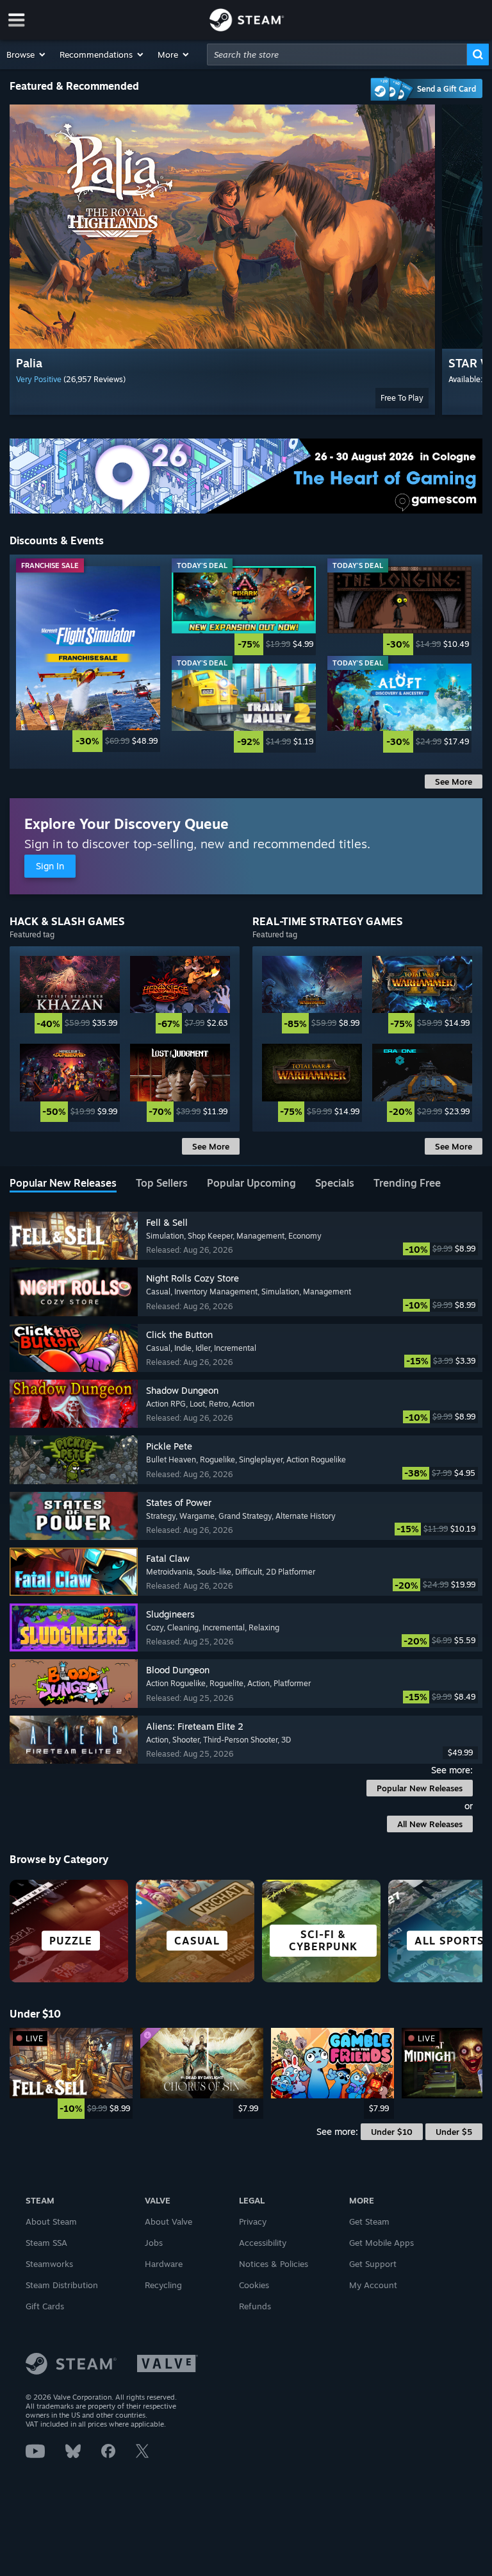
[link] (88, 659)
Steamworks (49, 2264)
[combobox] (337, 54)
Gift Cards (45, 2306)
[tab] (63, 1184)
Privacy (253, 2221)
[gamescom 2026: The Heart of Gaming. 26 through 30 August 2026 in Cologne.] (246, 476)
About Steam (51, 2221)
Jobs (154, 2243)
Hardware (164, 2264)
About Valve (168, 2221)
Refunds (255, 2306)
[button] (27, 54)
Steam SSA (46, 2243)
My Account (373, 2285)
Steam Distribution (62, 2285)
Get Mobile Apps (381, 2243)
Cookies (254, 2285)
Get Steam (369, 2221)
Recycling (163, 2285)
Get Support (373, 2264)
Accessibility (263, 2243)
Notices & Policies (274, 2264)
